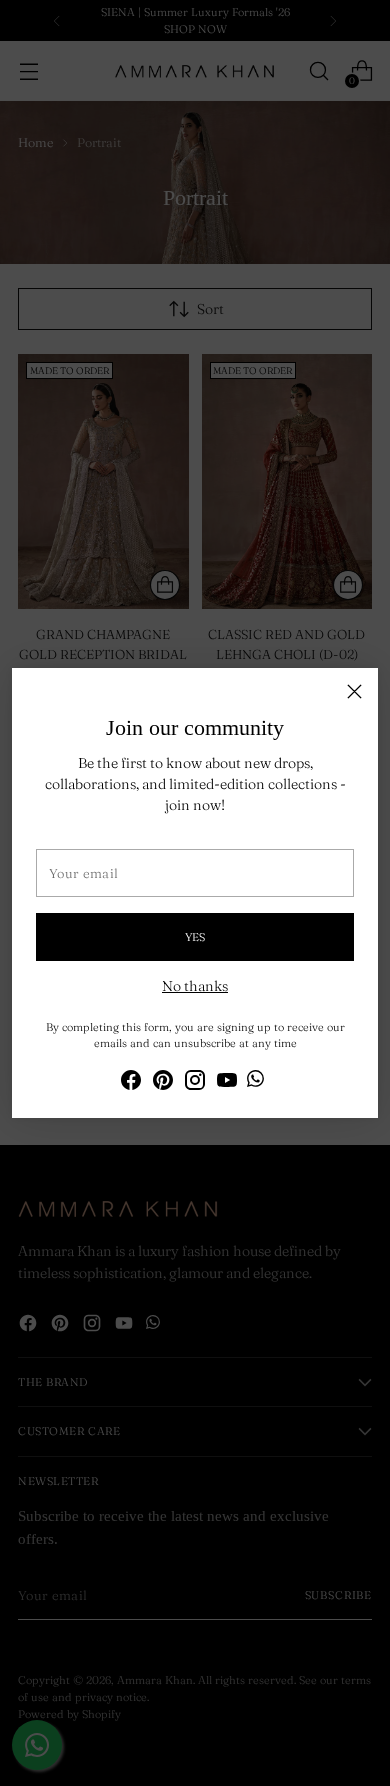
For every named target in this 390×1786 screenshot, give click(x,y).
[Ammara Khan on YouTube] (227, 1083)
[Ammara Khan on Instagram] (195, 1083)
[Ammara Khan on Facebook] (131, 1083)
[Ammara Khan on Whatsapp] (255, 1081)
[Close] (354, 691)
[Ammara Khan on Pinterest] (163, 1083)
